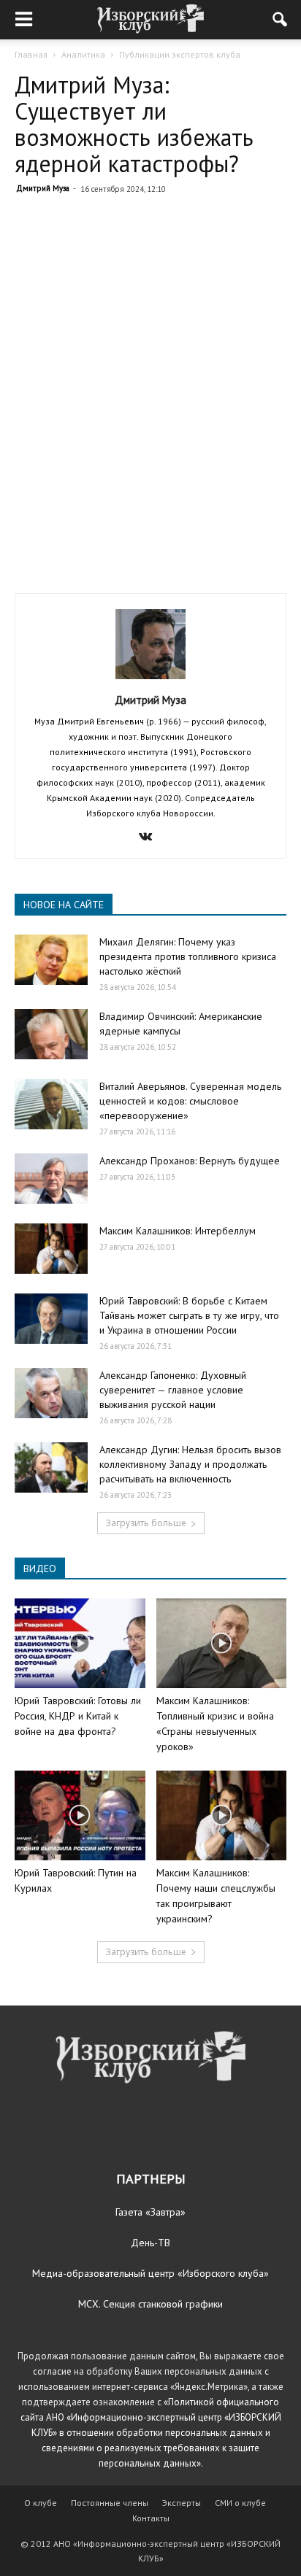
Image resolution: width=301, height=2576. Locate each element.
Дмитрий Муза (43, 188)
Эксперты (182, 2503)
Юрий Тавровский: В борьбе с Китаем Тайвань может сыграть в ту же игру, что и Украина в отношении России (189, 1315)
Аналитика (83, 54)
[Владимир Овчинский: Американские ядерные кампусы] (51, 1034)
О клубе (41, 2503)
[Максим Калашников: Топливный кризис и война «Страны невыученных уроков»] (222, 1643)
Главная (31, 54)
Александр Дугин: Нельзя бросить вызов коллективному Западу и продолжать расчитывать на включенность (190, 1464)
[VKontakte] (151, 838)
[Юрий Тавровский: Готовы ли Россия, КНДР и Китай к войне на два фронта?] (80, 1643)
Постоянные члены (110, 2503)
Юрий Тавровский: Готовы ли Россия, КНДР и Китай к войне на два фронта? (78, 1716)
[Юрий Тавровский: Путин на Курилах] (80, 1815)
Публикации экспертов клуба (180, 54)
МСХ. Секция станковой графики (150, 2304)
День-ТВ (150, 2243)
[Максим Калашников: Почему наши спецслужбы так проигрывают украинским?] (222, 1815)
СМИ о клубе (240, 2503)
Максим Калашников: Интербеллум (178, 1231)
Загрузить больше (146, 1523)
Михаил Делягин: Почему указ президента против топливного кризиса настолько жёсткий (188, 956)
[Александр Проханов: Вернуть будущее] (51, 1179)
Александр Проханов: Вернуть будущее (190, 1161)
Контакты (151, 2518)
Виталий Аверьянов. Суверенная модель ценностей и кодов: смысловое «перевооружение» (190, 1101)
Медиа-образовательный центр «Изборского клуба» (150, 2273)
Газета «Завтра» (150, 2212)
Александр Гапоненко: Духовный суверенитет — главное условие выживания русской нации (173, 1390)
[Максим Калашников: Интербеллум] (51, 1249)
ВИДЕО (40, 1569)
